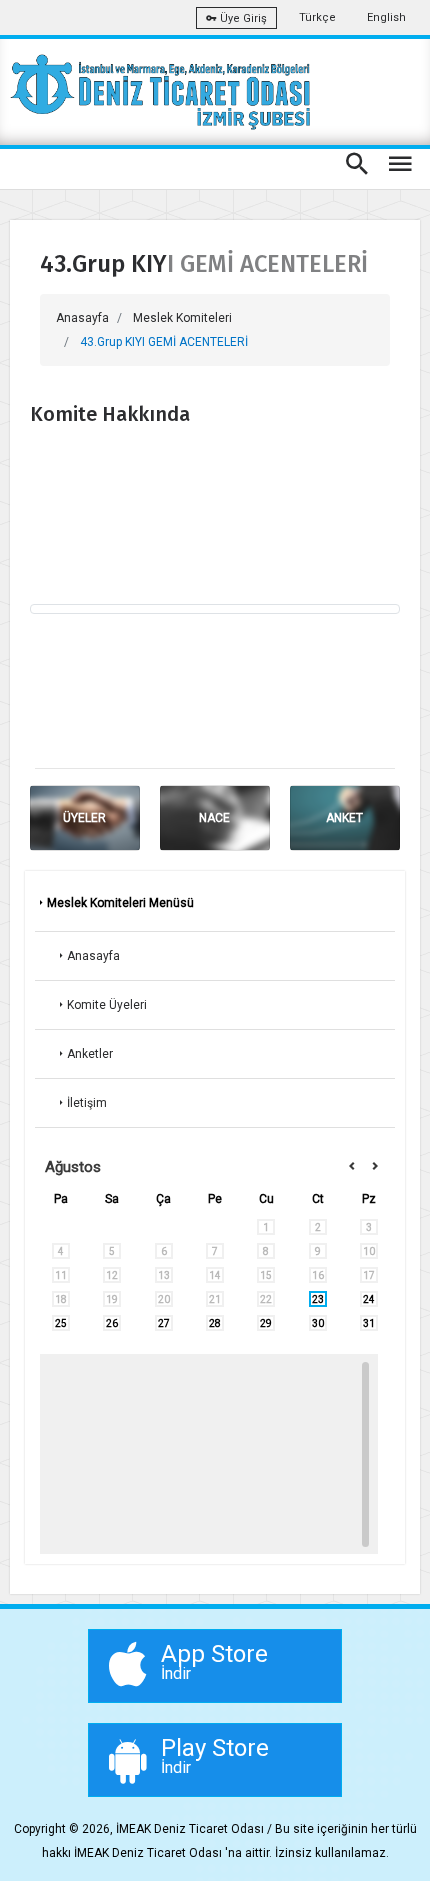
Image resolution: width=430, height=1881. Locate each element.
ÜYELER (84, 818)
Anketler (90, 1054)
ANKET (344, 818)
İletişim (87, 1103)
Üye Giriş (242, 18)
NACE (214, 818)
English (386, 17)
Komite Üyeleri (107, 1005)
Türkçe (317, 17)
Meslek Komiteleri (182, 318)
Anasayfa (82, 318)
